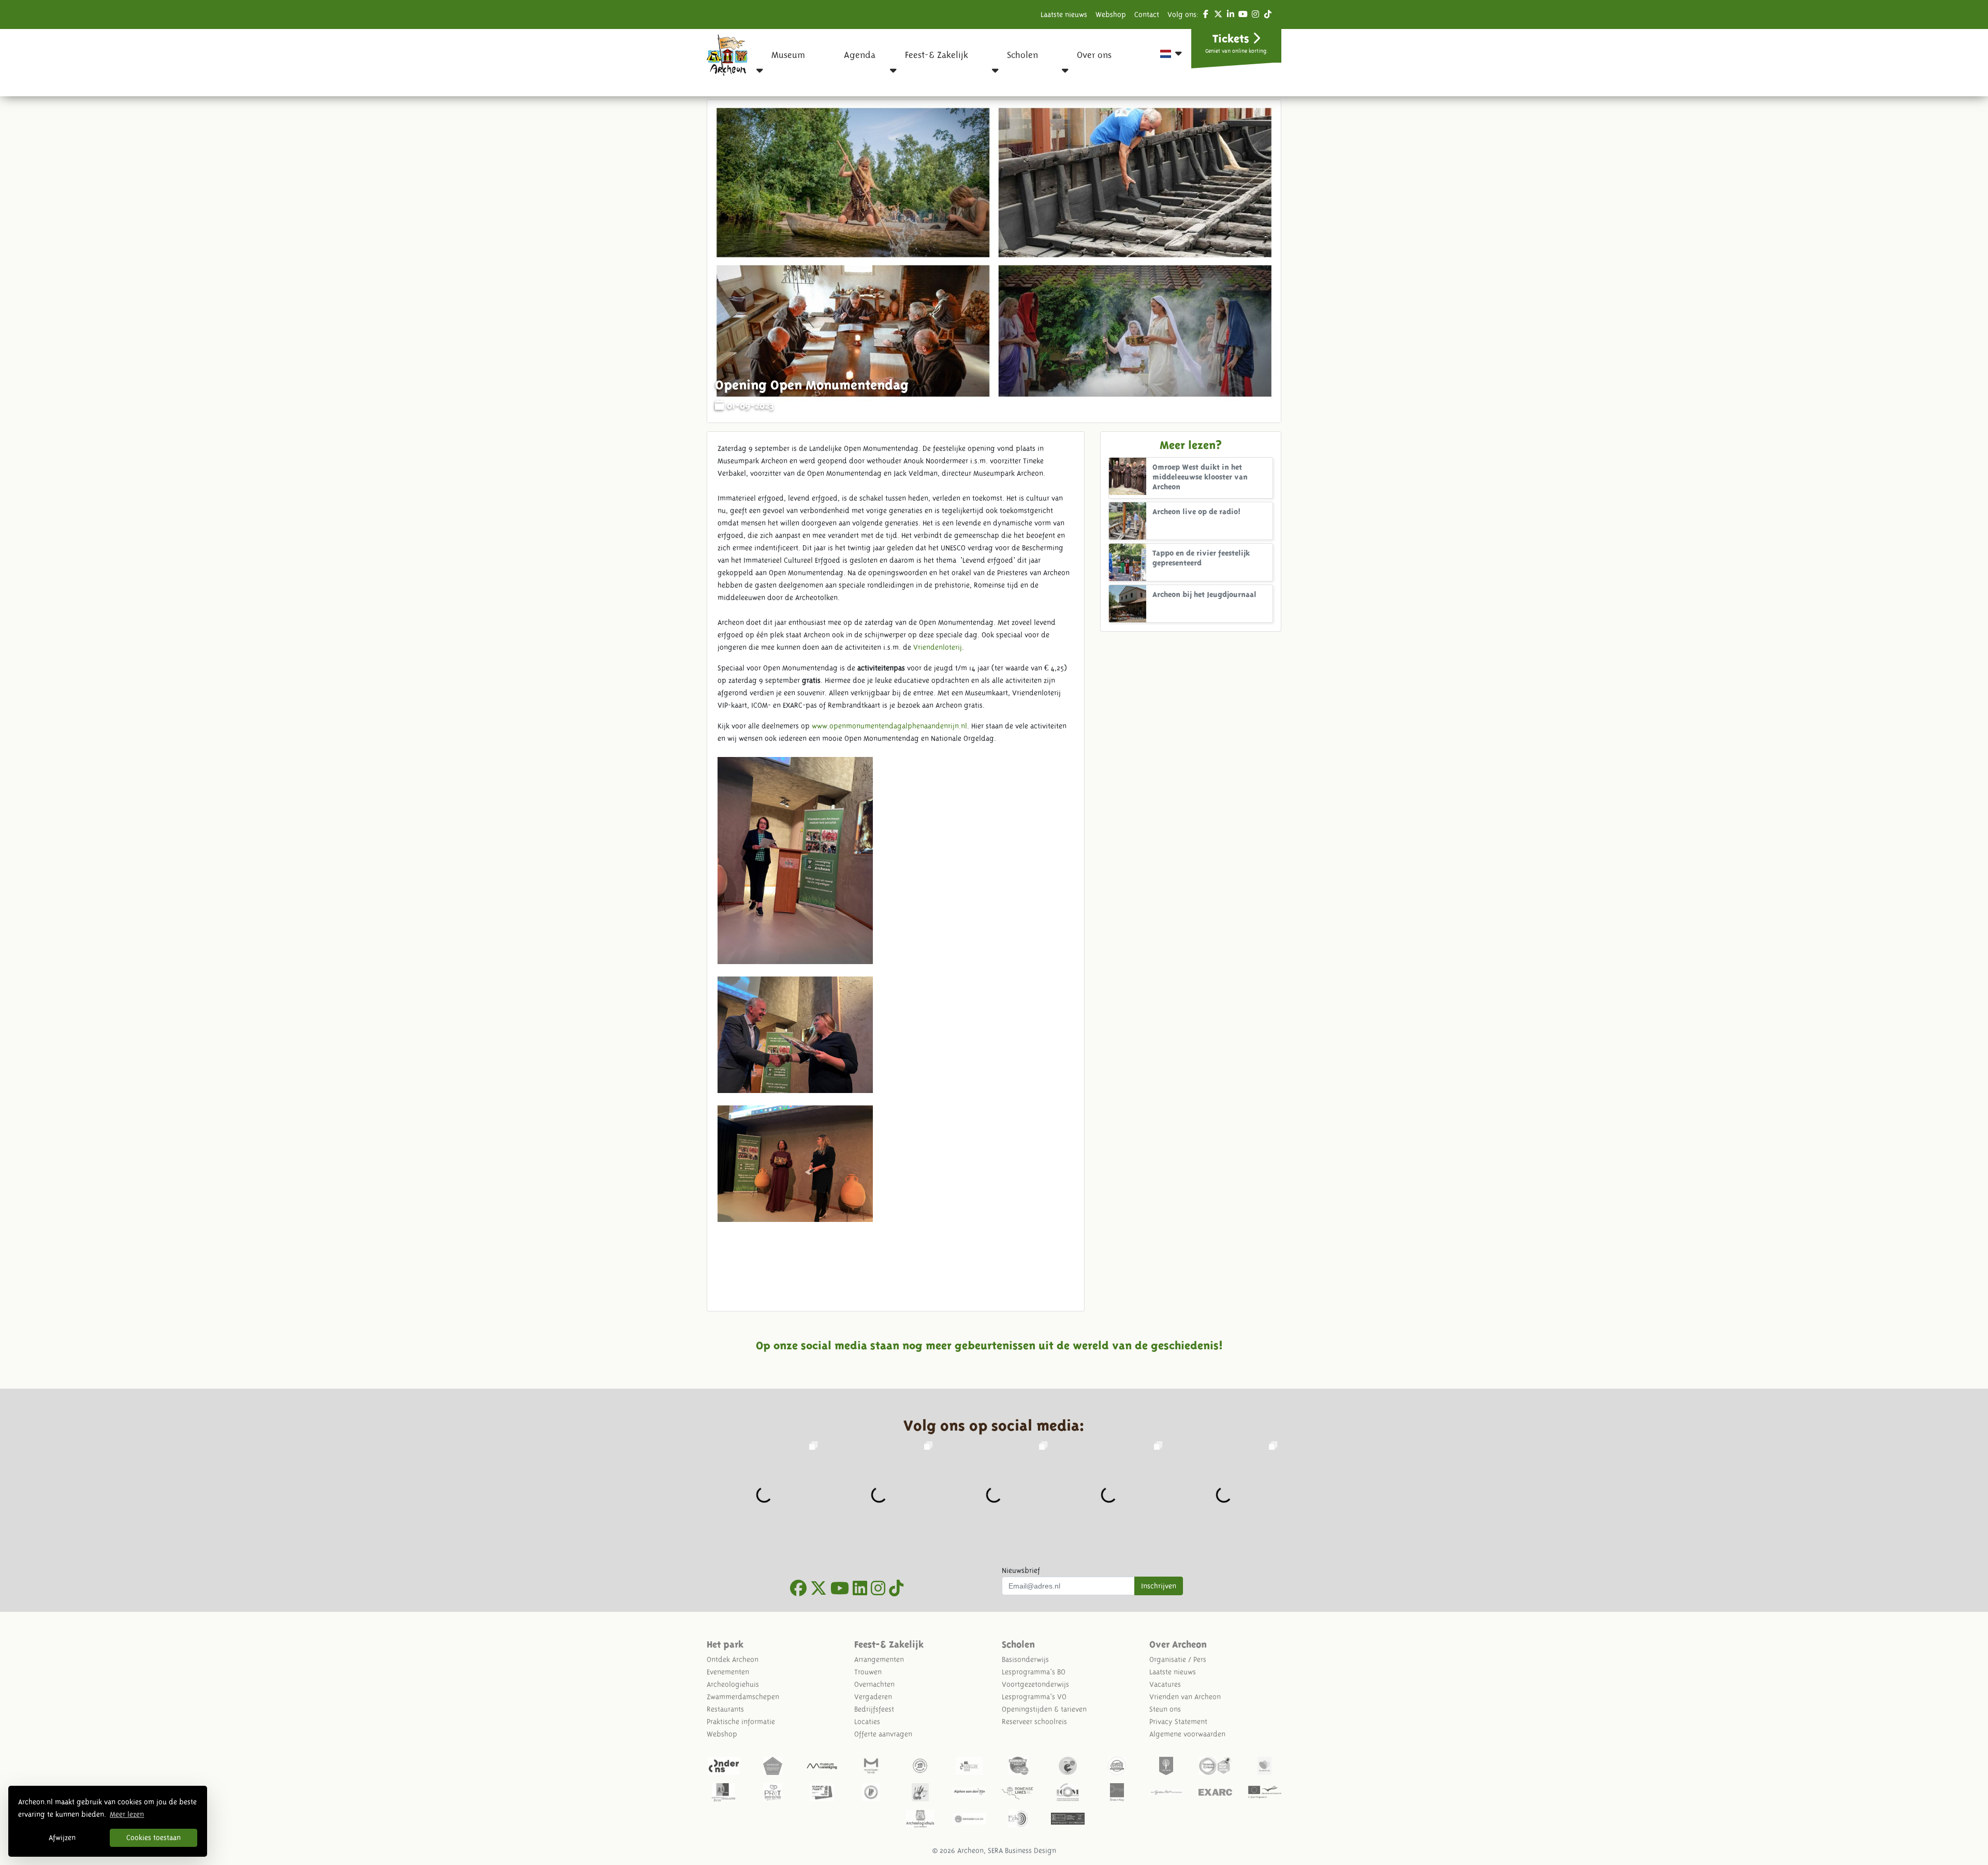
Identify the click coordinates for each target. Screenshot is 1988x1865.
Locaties (867, 1722)
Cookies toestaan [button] (154, 1838)
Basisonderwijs (1025, 1659)
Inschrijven (1159, 1586)
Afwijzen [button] (62, 1838)
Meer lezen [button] (127, 1814)
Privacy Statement (1178, 1722)
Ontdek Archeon (733, 1659)
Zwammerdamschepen (743, 1697)
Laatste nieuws (1064, 14)
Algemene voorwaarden (1187, 1734)
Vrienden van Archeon (1185, 1697)
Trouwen (868, 1672)
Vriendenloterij (938, 647)
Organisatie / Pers (1178, 1659)
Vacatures (1165, 1684)
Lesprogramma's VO (1034, 1697)
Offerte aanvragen (883, 1734)
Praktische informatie (741, 1722)
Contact (1147, 14)
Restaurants (725, 1709)
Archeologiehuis (733, 1684)
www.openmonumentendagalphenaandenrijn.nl (889, 726)
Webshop (1111, 14)
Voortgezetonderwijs (1035, 1684)
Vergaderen (873, 1697)
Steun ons (1165, 1709)
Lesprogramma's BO (1034, 1672)
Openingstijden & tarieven (1044, 1709)
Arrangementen (879, 1659)
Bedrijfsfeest (874, 1709)
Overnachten (874, 1684)
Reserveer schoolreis (1034, 1722)
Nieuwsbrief (1021, 1570)
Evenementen (728, 1672)
